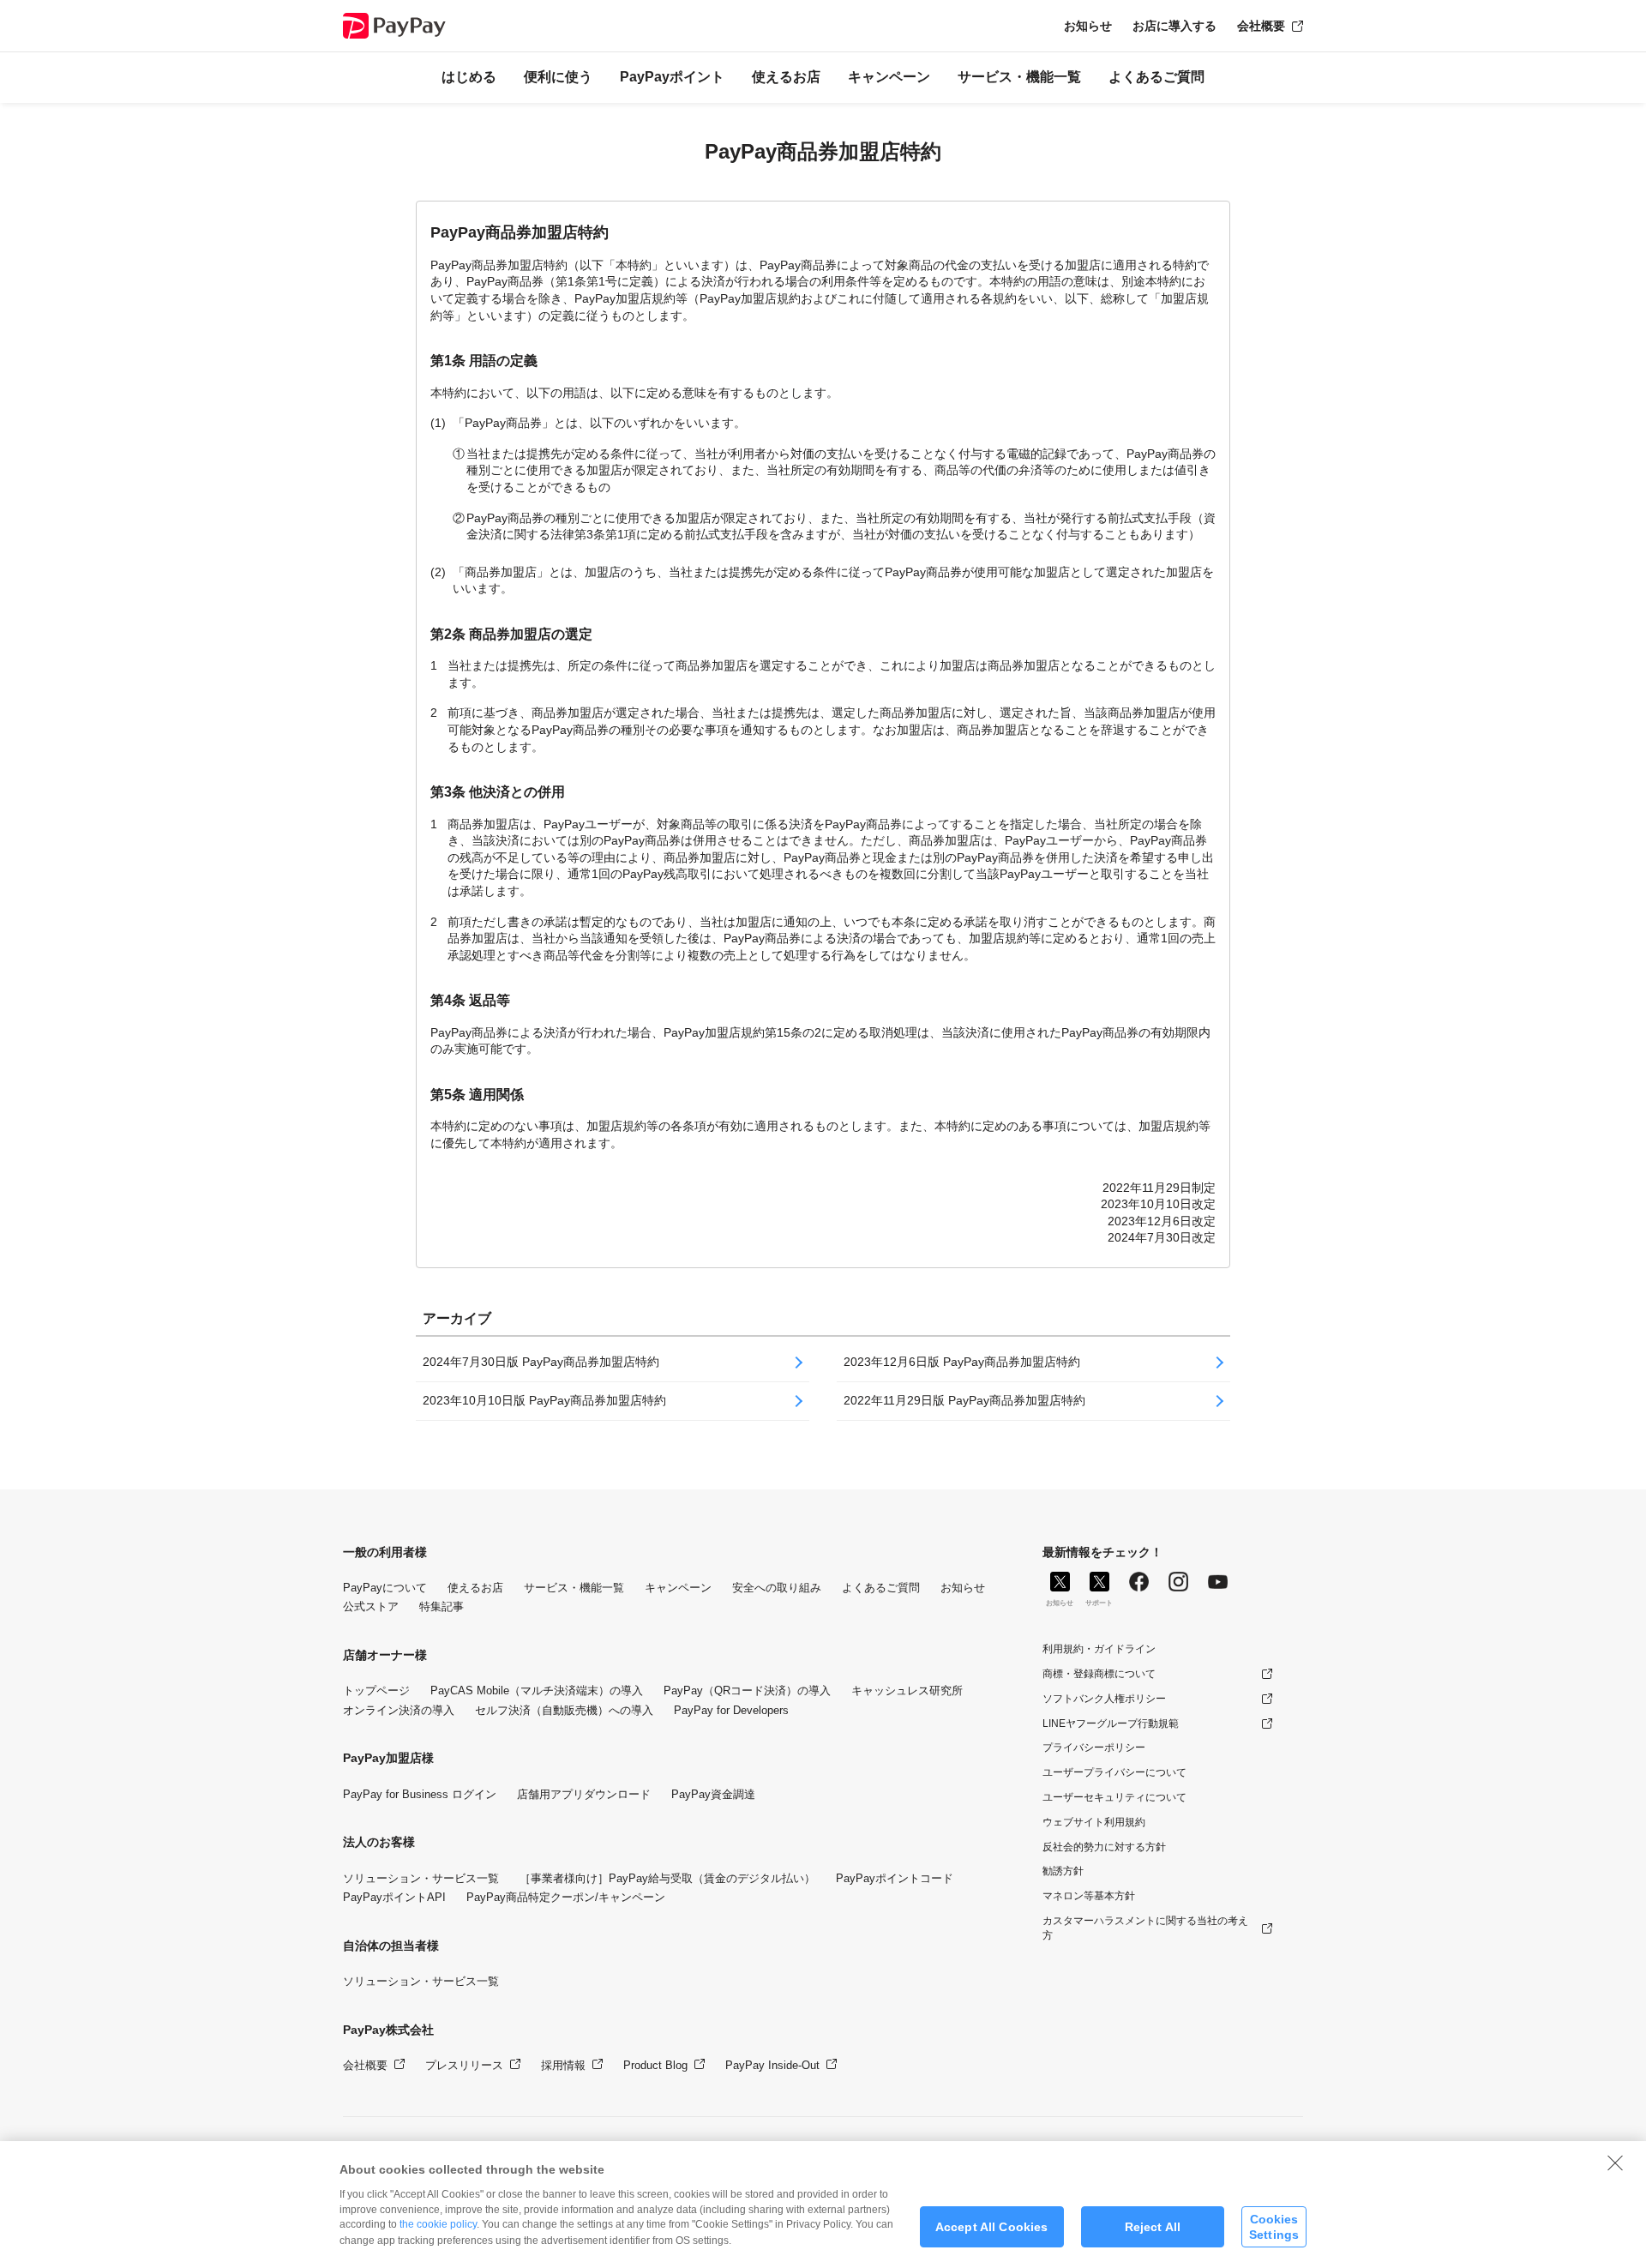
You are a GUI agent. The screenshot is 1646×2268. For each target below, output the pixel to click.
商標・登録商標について (1099, 1674)
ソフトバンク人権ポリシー (1104, 1699)
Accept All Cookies (992, 2227)
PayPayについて (385, 1588)
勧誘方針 (1063, 1871)
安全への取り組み (777, 1588)
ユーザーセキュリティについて (1114, 1797)
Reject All (1153, 2227)
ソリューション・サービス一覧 (421, 1878)
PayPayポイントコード (895, 1878)
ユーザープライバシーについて (1114, 1772)
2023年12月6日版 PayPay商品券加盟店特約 (962, 1362)
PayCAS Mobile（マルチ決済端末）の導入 (537, 1690)
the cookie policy (438, 2224)
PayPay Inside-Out (772, 2065)
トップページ (376, 1690)
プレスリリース (464, 2065)
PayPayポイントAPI (394, 1897)
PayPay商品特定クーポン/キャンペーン (566, 1897)
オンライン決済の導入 (399, 1710)
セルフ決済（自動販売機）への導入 (564, 1710)
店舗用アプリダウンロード (584, 1794)
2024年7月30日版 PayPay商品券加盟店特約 (541, 1362)
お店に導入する (1174, 26)
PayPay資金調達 (713, 1794)
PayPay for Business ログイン (420, 1794)
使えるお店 (786, 77)
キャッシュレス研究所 (907, 1690)
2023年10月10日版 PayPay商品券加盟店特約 (544, 1400)
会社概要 (1261, 26)
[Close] (1615, 2163)
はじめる (469, 77)
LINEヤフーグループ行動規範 (1111, 1724)
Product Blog (655, 2065)
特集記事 (442, 1606)
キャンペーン (889, 77)
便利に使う (558, 77)
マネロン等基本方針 (1089, 1896)
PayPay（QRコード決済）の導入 (747, 1690)
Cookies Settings (1274, 2226)
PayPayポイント (672, 77)
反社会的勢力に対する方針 (1104, 1847)
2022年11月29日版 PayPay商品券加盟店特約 (964, 1400)
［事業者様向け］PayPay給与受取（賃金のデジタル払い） (667, 1878)
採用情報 (563, 2065)
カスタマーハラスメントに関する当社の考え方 (1145, 1928)
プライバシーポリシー (1094, 1748)
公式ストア (371, 1606)
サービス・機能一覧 (1019, 77)
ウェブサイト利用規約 (1094, 1822)
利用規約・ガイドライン (1099, 1649)
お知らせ (1088, 26)
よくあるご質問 (1156, 77)
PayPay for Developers (731, 1710)
